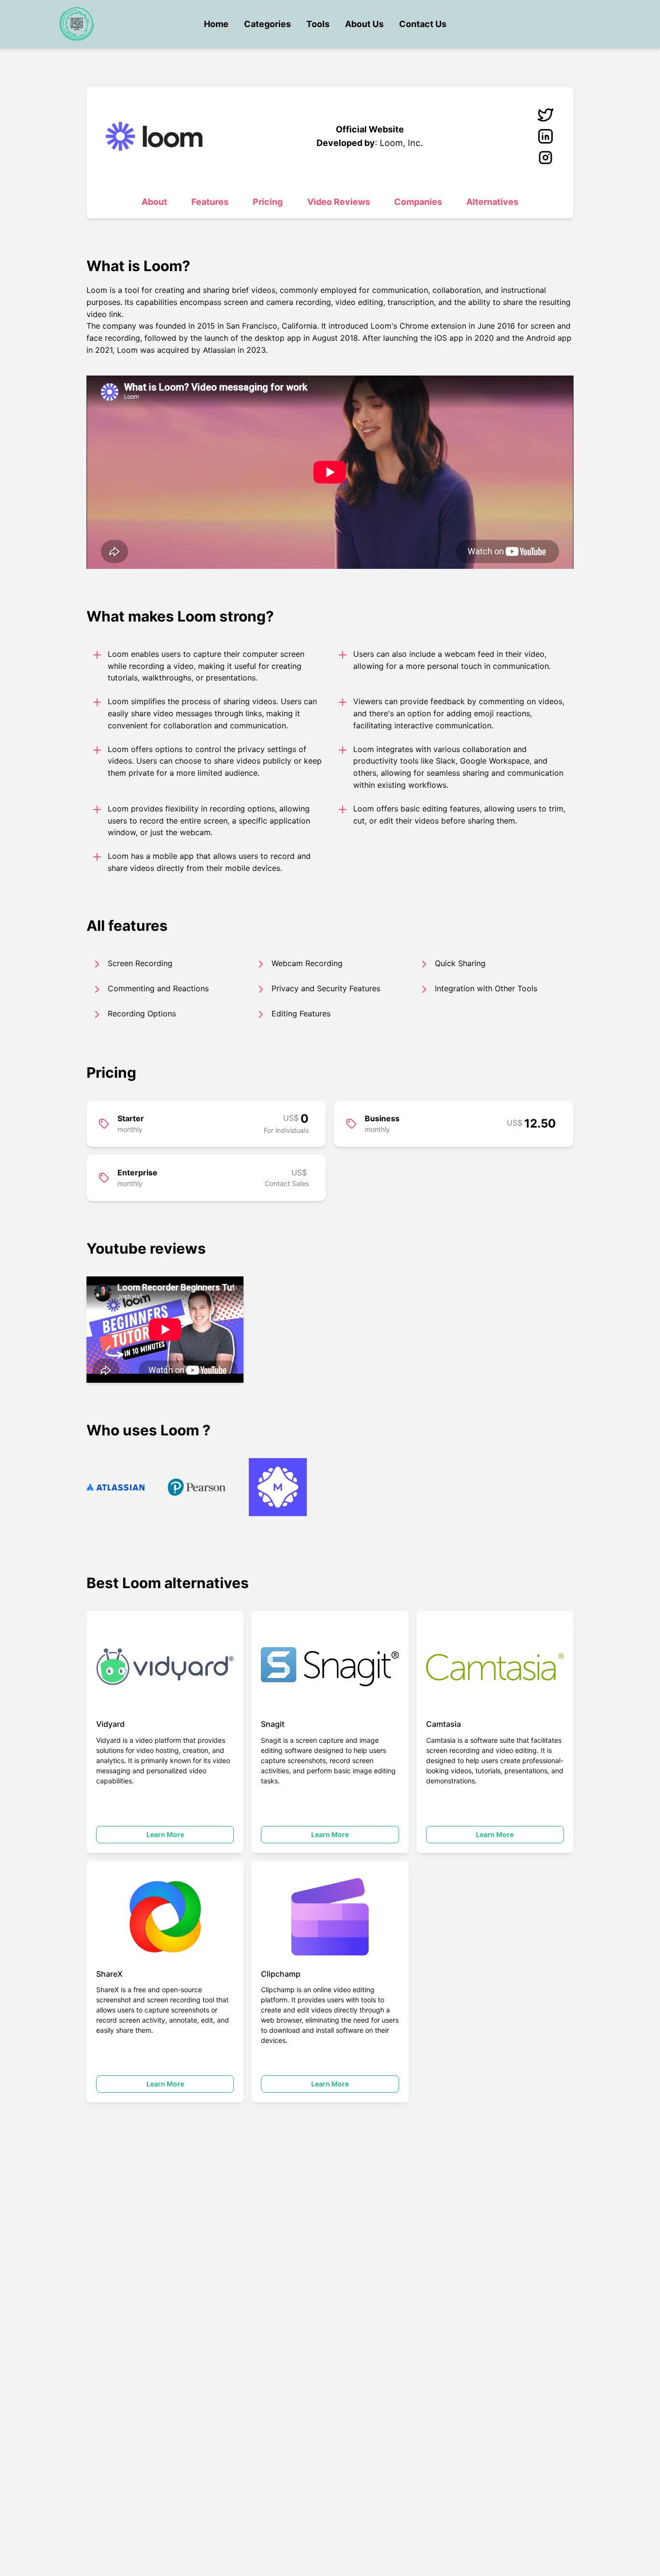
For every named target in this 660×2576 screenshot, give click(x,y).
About (154, 202)
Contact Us (423, 24)
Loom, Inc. (401, 143)
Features (210, 202)
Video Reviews (339, 202)
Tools (318, 24)
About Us (364, 24)
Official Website (370, 129)
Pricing (268, 202)
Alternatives (492, 202)
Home (216, 24)
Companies (418, 202)
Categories (267, 24)
